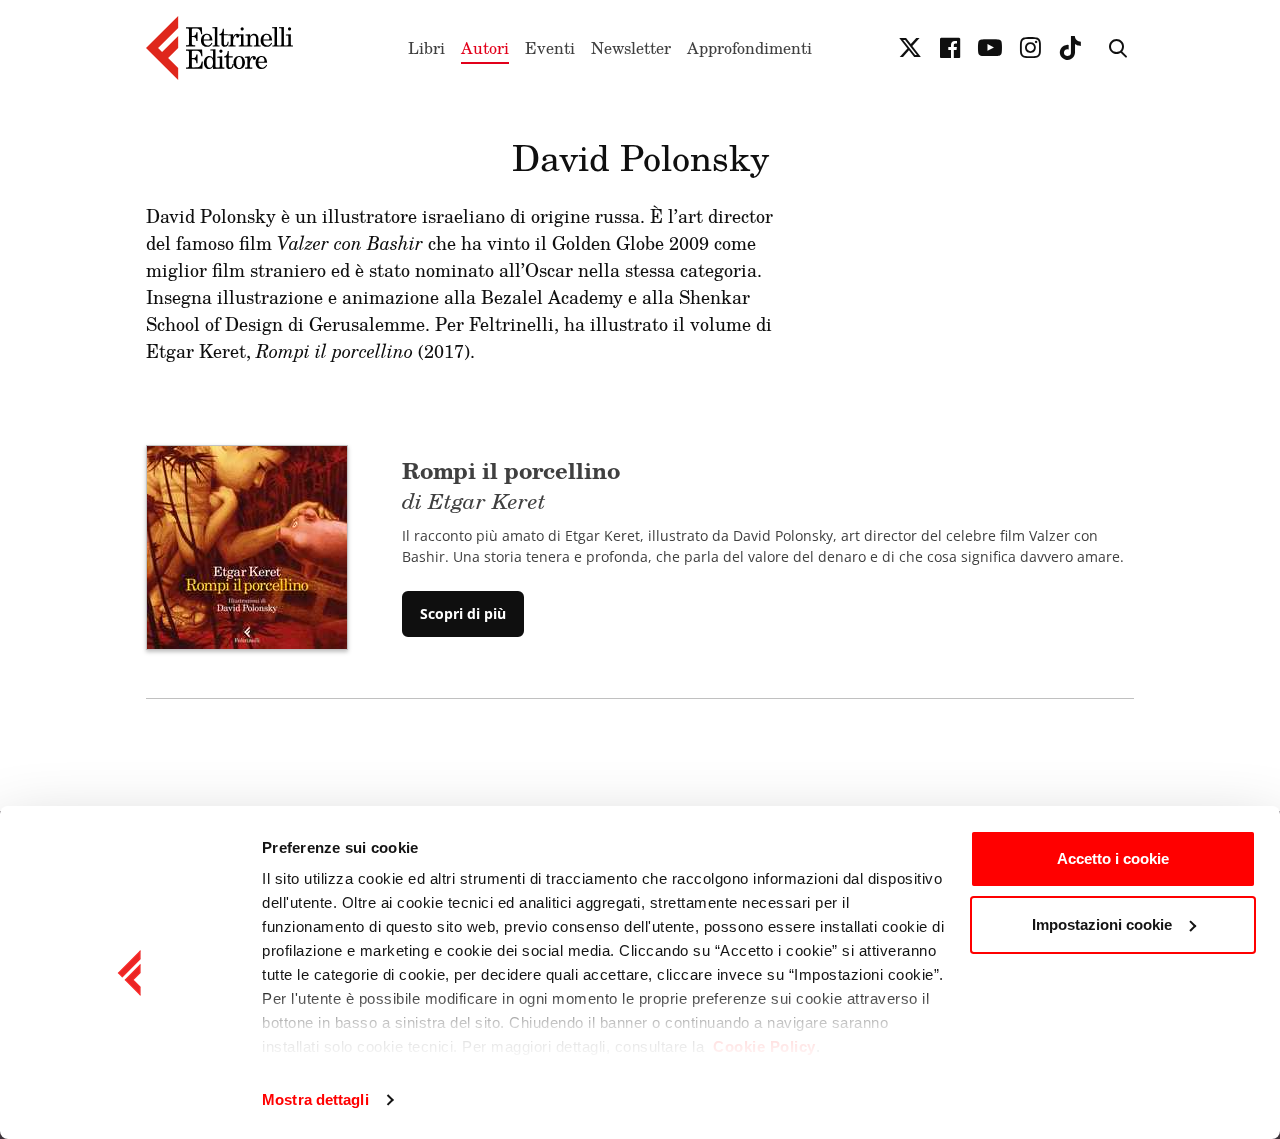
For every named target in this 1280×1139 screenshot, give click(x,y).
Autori (485, 48)
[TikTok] (1070, 48)
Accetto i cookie (1113, 858)
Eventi (550, 48)
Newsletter (631, 48)
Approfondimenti (749, 48)
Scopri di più (463, 613)
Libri (426, 48)
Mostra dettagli (315, 1099)
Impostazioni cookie (1102, 924)
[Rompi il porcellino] (247, 546)
